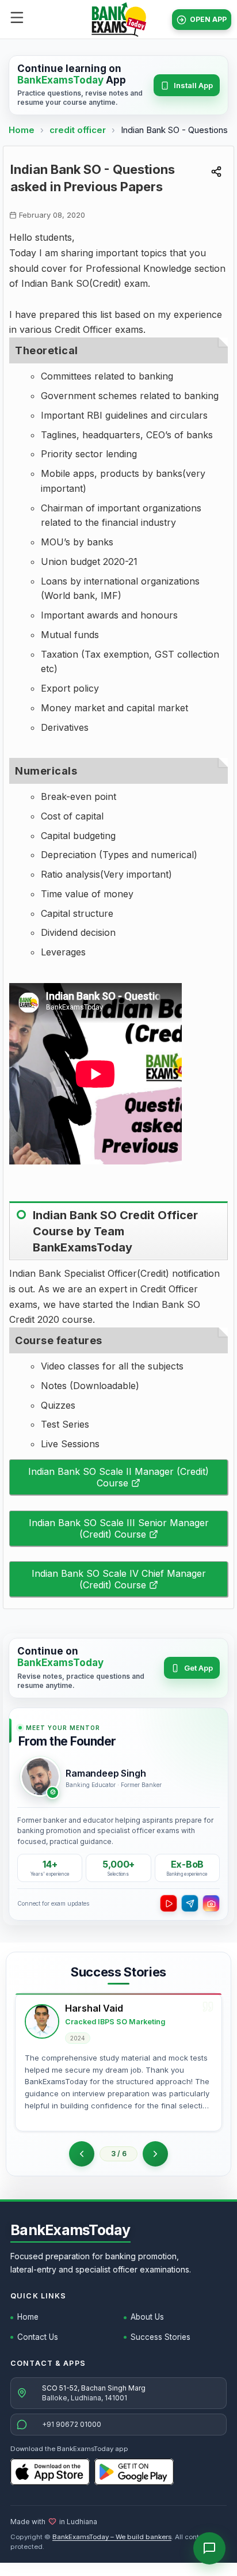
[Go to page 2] (82, 2154)
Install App (193, 85)
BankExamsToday (70, 2230)
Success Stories (160, 2337)
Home (22, 130)
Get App (198, 1668)
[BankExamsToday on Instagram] (211, 1903)
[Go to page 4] (155, 2154)
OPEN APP (208, 19)
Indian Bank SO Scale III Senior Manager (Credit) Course (119, 1528)
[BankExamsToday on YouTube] (169, 1903)
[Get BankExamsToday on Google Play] (134, 2472)
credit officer (79, 130)
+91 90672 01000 (72, 2424)
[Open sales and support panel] (209, 2548)
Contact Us (38, 2337)
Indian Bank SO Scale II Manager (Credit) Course (118, 1477)
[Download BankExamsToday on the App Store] (50, 2472)
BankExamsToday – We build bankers (112, 2537)
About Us (147, 2317)
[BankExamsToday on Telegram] (190, 1903)
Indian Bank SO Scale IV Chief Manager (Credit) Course (119, 1579)
